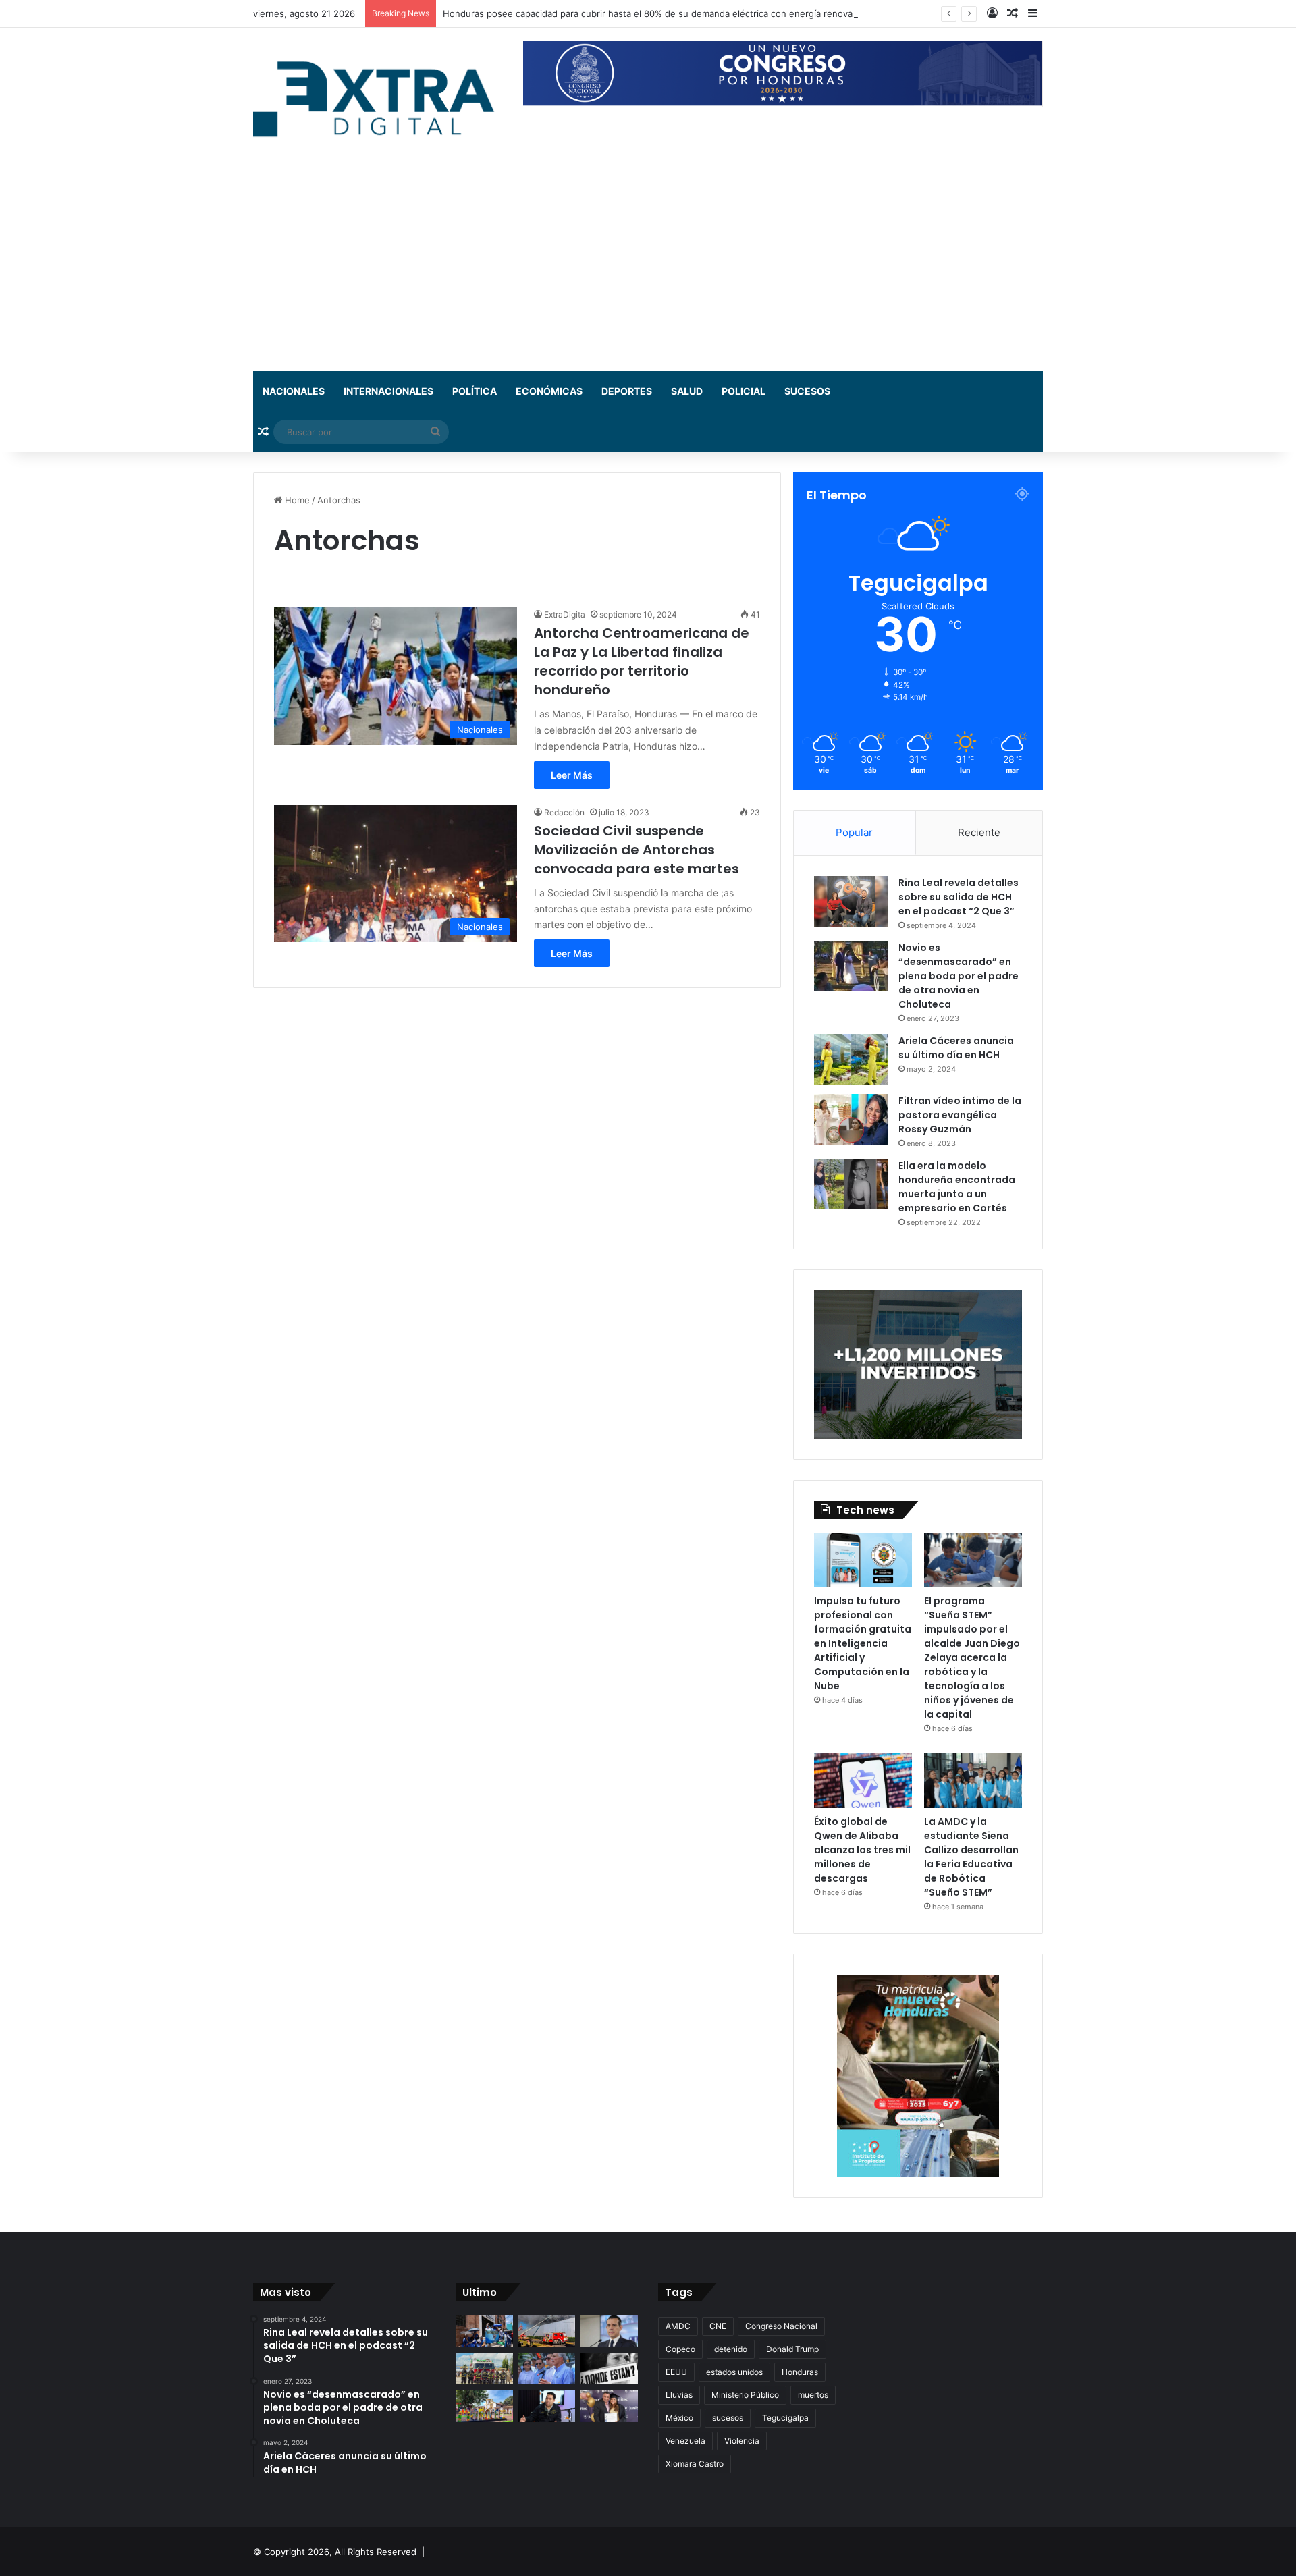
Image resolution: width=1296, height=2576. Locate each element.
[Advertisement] (648, 270)
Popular (854, 832)
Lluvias (679, 2395)
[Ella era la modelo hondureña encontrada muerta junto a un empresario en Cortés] (851, 1184)
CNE (718, 2326)
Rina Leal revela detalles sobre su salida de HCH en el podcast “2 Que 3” (959, 897)
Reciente (979, 832)
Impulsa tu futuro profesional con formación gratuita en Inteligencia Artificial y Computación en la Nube (863, 1643)
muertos (813, 2395)
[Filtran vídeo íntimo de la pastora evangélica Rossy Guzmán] (851, 1119)
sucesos (728, 2418)
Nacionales (294, 391)
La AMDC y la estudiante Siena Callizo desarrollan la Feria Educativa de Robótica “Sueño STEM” (971, 1857)
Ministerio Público (745, 2395)
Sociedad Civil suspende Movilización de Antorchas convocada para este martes (637, 850)
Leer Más (572, 775)
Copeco (680, 2349)
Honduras (800, 2372)
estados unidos (734, 2372)
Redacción (564, 812)
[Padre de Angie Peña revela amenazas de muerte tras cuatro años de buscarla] (609, 2406)
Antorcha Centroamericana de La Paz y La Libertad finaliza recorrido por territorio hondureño (642, 661)
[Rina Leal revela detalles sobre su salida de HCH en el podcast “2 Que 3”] (851, 901)
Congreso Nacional (781, 2326)
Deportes (627, 391)
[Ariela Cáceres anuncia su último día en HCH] (851, 1059)
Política (475, 391)
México (679, 2418)
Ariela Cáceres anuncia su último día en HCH (956, 1048)
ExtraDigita (565, 614)
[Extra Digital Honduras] (378, 98)
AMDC (678, 2326)
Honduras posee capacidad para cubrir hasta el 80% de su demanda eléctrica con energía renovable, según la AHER (688, 13)
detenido (731, 2349)
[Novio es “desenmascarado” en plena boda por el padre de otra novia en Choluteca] (851, 966)
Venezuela (685, 2441)
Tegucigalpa (785, 2418)
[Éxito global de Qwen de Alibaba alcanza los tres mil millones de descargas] (863, 1780)
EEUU (676, 2372)
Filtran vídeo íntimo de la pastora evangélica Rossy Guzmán (960, 1115)
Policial (744, 391)
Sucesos (807, 391)
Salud (687, 391)
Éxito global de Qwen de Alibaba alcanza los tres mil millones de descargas (862, 1850)
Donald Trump (792, 2349)
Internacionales (388, 391)
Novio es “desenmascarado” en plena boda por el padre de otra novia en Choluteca (959, 976)
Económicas (549, 391)
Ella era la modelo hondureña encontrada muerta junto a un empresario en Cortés (957, 1187)
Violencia (742, 2441)
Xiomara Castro (695, 2464)
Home (296, 500)
